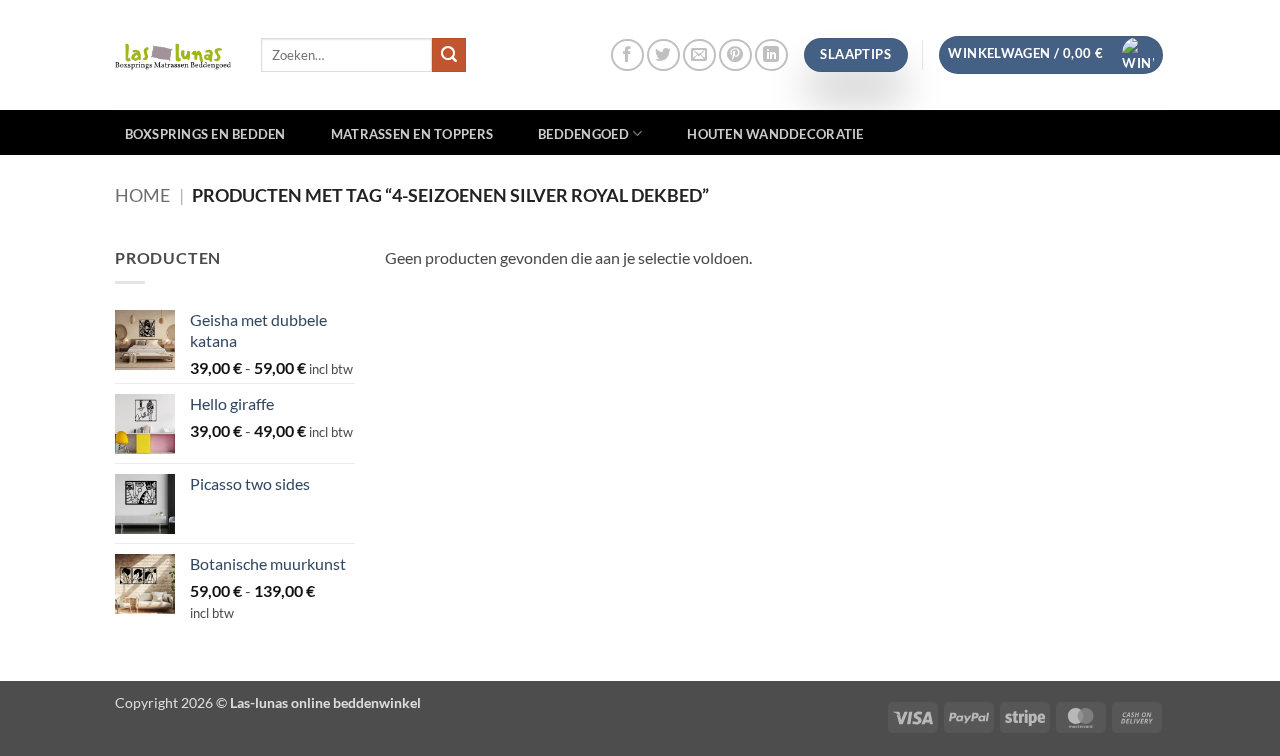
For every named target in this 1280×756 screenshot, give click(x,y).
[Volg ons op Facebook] (627, 55)
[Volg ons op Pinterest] (735, 55)
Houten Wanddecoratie (775, 134)
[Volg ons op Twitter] (663, 55)
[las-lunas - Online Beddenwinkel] (173, 54)
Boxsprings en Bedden (205, 134)
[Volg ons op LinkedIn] (771, 55)
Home (142, 195)
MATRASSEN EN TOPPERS (412, 134)
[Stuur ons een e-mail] (699, 55)
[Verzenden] (449, 55)
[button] (1051, 55)
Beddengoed (583, 134)
